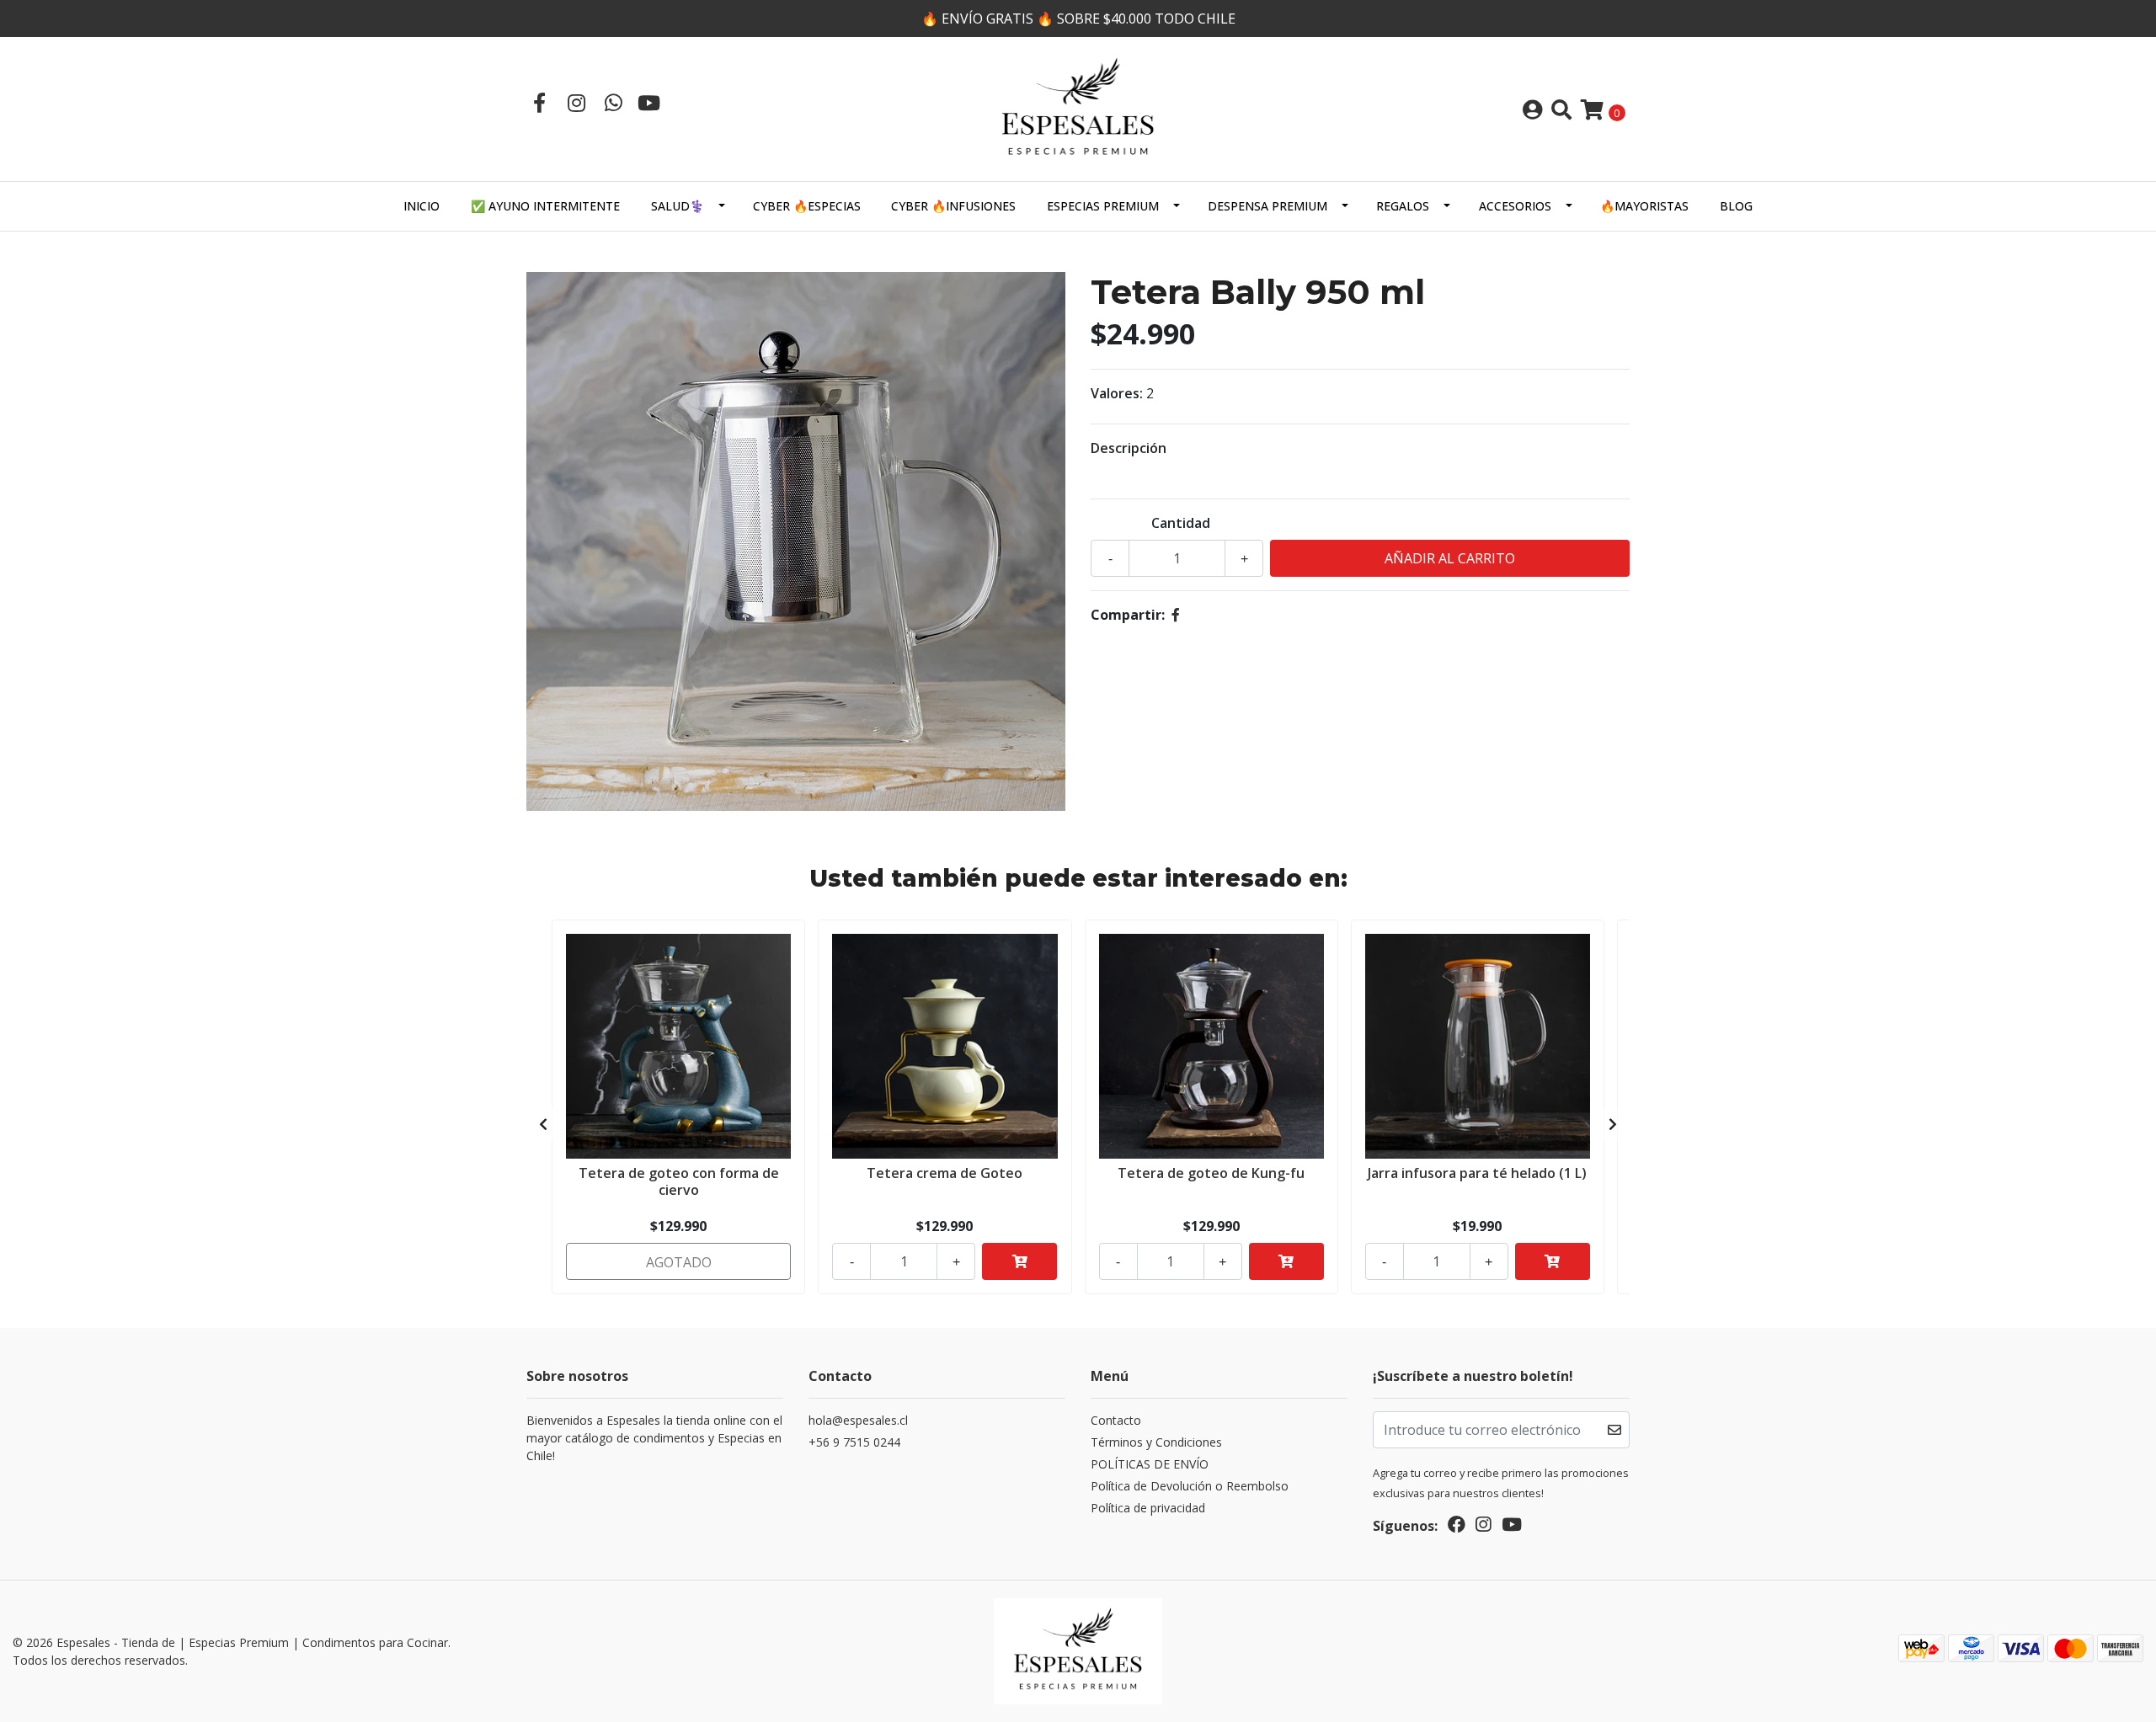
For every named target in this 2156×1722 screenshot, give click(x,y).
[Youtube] (649, 102)
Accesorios (1515, 206)
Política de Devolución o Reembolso (1190, 1486)
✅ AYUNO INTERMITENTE (545, 206)
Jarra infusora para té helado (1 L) (1477, 1173)
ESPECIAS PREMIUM (1103, 206)
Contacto (1116, 1420)
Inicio (422, 206)
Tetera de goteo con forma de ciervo (679, 1181)
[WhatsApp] (613, 102)
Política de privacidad (1148, 1508)
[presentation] (543, 1124)
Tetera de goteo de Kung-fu (1211, 1173)
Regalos (1403, 206)
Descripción (1129, 448)
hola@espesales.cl (858, 1420)
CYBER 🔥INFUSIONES (953, 206)
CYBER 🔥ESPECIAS (807, 206)
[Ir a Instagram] (576, 102)
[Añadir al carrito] (1019, 1261)
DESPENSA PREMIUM (1267, 206)
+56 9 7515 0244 (854, 1442)
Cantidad (1181, 523)
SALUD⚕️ (678, 206)
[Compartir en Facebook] (1176, 615)
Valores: (1117, 393)
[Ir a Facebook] (539, 102)
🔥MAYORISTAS (1644, 206)
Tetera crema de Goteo (945, 1173)
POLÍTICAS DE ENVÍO (1150, 1464)
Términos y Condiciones (1156, 1442)
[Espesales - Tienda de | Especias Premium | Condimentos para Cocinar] (1078, 108)
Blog (1736, 206)
